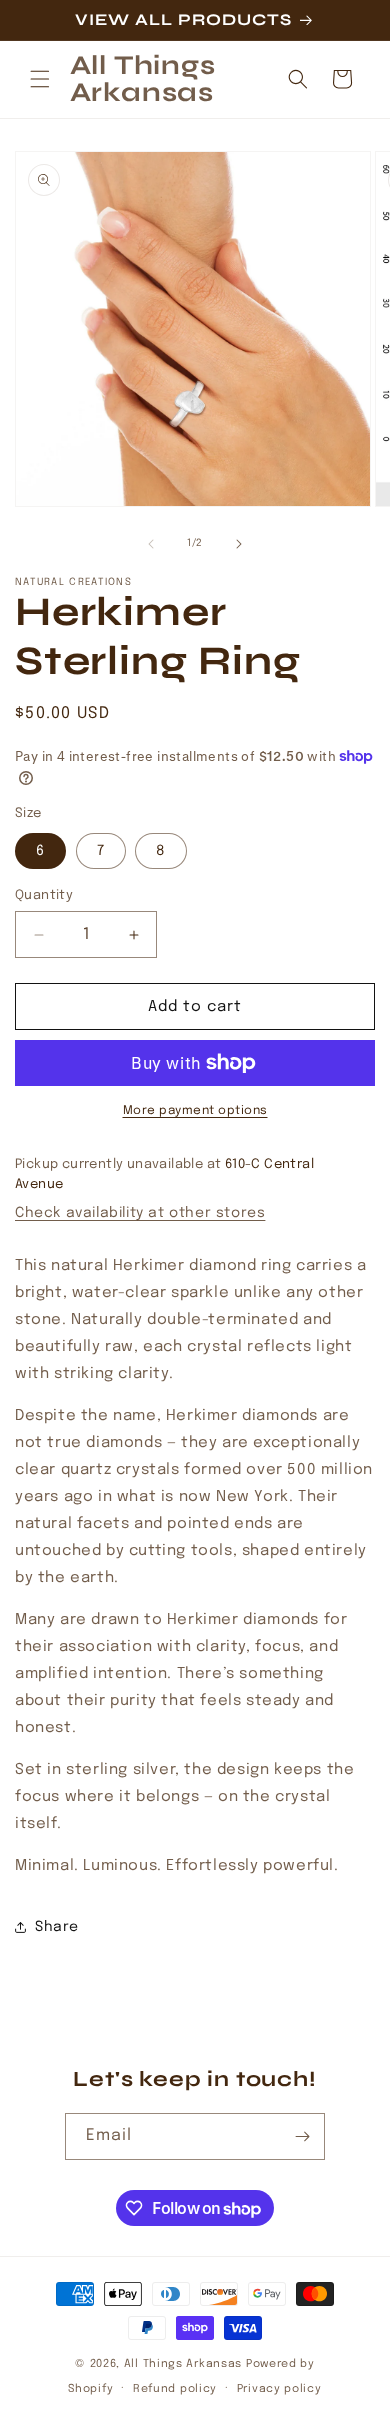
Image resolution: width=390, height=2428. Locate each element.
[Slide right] (239, 544)
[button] (40, 79)
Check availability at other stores (140, 1213)
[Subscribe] (302, 2136)
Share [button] (57, 1927)
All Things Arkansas (183, 2364)
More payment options (195, 1111)
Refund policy (175, 2389)
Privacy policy (279, 2389)
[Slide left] (151, 544)
